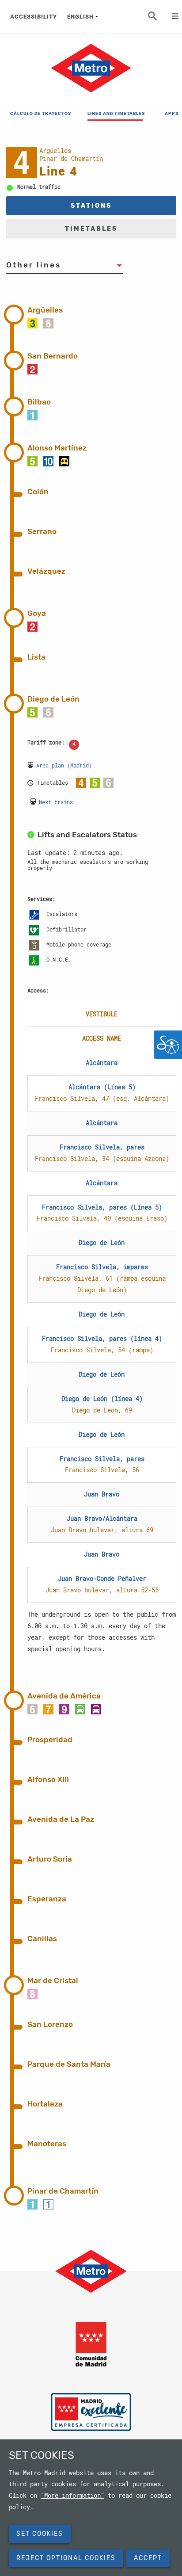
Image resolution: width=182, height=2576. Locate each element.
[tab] (102, 313)
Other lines (34, 265)
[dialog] (91, 2508)
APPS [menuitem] (172, 113)
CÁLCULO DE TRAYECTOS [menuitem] (38, 113)
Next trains (56, 802)
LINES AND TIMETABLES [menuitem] (115, 113)
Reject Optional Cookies (66, 2558)
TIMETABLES (91, 229)
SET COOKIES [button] (40, 2534)
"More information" (72, 2496)
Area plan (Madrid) (64, 765)
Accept (148, 2558)
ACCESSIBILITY (34, 17)
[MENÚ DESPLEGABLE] (171, 17)
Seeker (158, 19)
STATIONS (91, 206)
